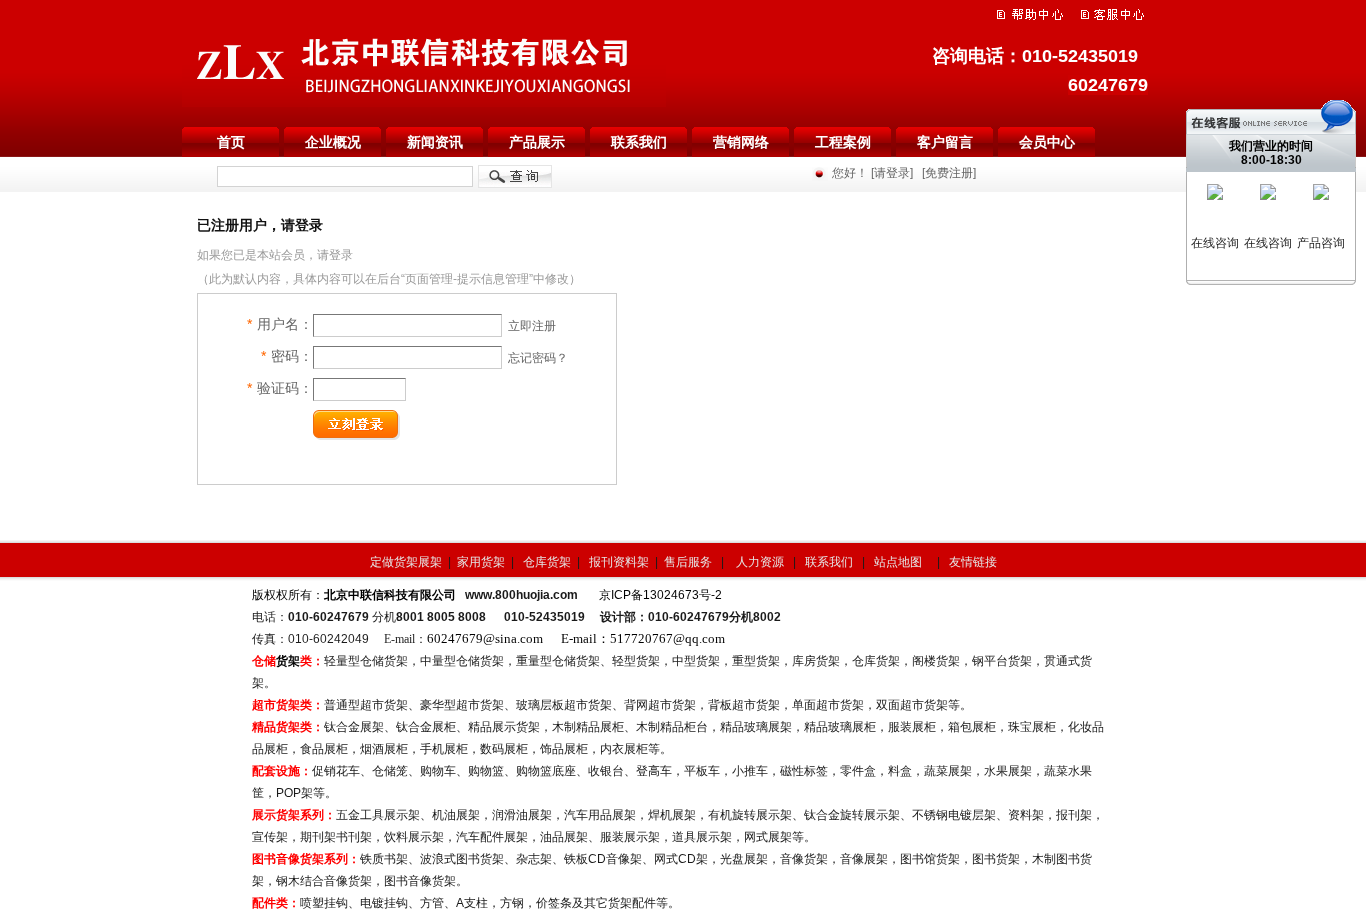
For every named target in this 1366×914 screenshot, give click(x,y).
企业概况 (333, 142)
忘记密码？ (538, 358)
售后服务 (688, 562)
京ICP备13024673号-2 (660, 595)
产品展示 (537, 142)
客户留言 (945, 142)
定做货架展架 (406, 562)
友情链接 (973, 562)
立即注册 (532, 326)
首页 (231, 142)
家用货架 (481, 562)
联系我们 (639, 142)
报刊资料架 (619, 562)
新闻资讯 (435, 142)
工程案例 (843, 142)
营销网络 (741, 142)
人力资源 (761, 562)
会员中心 (1047, 142)
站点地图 (899, 562)
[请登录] (892, 173)
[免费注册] (949, 173)
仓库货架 (548, 562)
